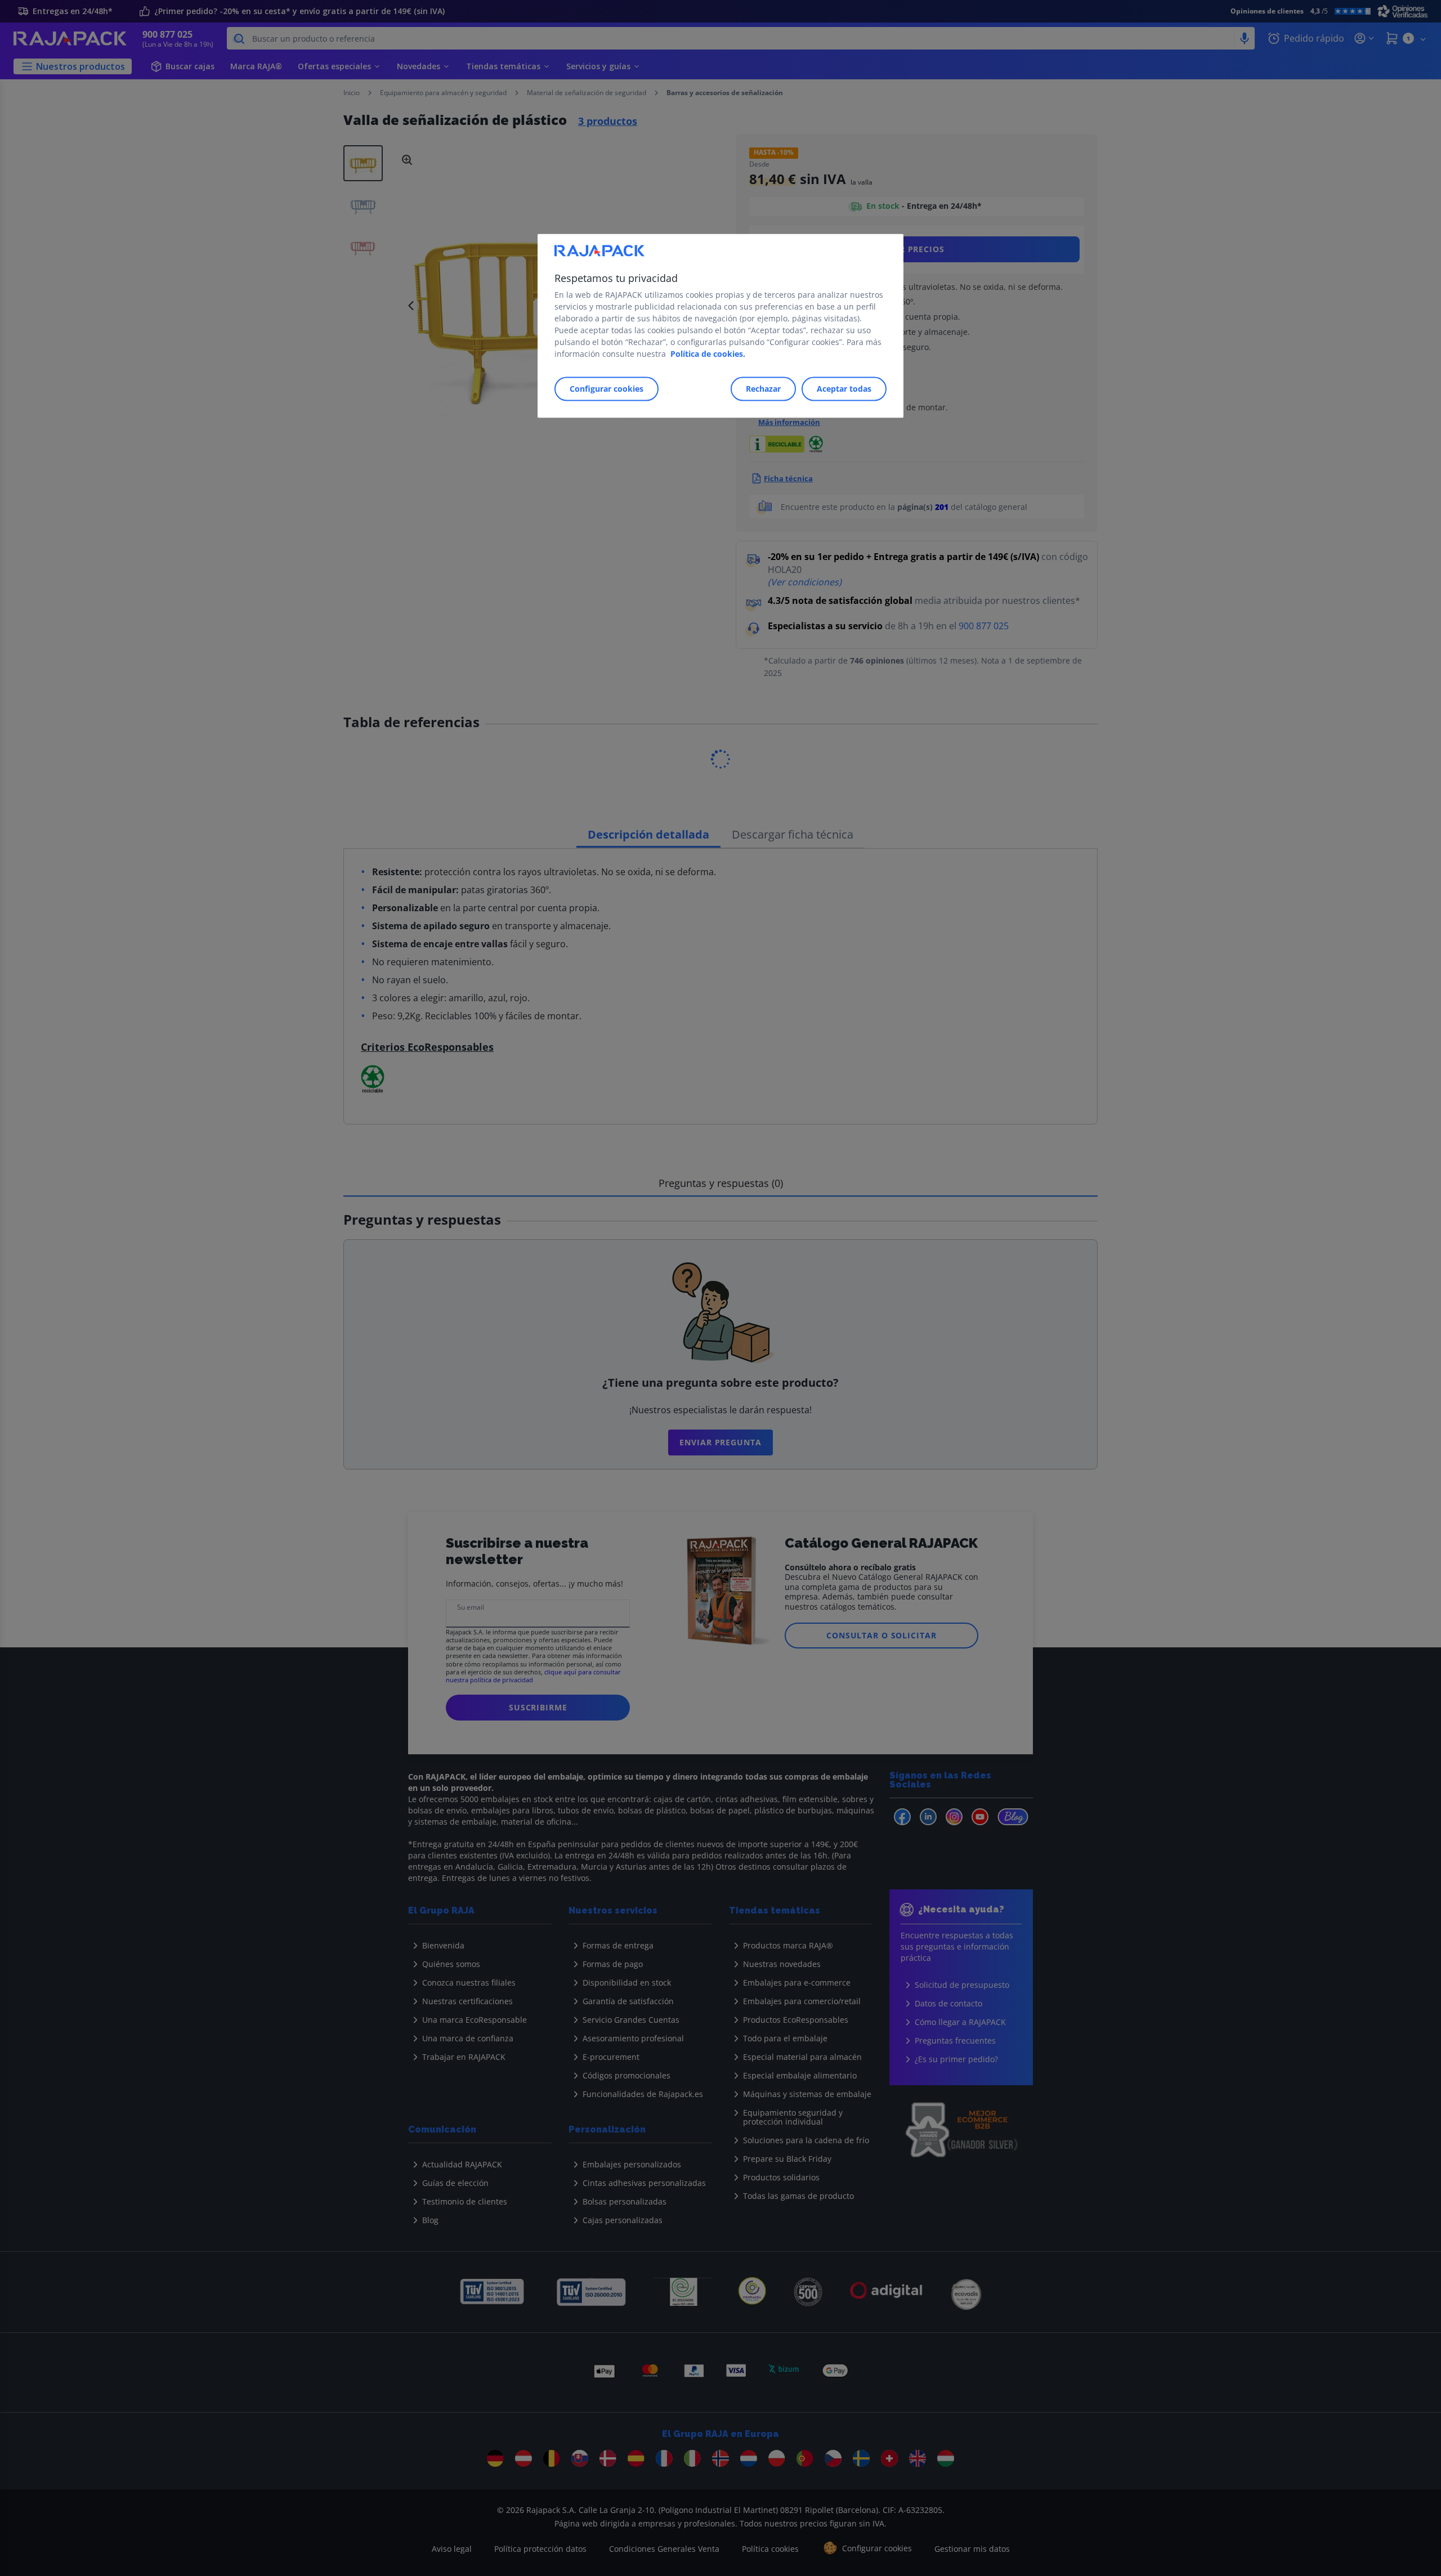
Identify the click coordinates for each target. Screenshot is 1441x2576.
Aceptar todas (844, 389)
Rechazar (763, 389)
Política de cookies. (708, 354)
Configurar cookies (607, 389)
